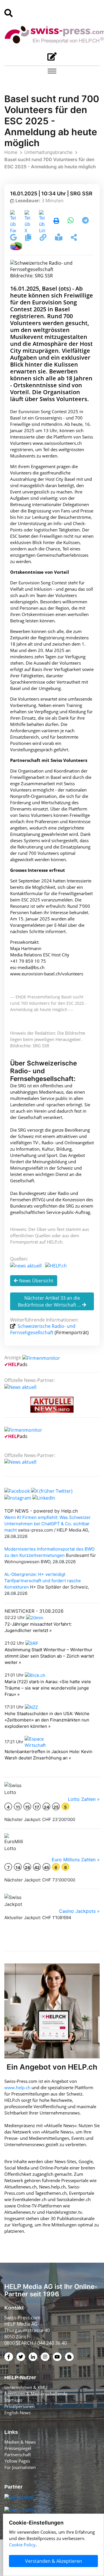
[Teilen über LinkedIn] (42, 221)
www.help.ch (17, 2087)
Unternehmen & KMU (26, 2387)
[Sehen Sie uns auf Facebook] (17, 1490)
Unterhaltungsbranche (48, 152)
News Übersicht (36, 1281)
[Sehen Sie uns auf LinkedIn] (44, 1497)
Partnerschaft (18, 2455)
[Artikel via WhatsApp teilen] (71, 221)
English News (17, 2413)
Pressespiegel (18, 2448)
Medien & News (20, 2442)
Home (11, 152)
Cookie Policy (22, 2545)
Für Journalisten (20, 2467)
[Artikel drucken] (56, 221)
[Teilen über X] (28, 221)
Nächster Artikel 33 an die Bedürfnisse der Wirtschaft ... (50, 1301)
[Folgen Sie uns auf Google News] (14, 238)
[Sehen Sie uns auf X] (52, 1490)
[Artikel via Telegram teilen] (85, 221)
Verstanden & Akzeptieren (54, 2561)
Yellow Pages (17, 2461)
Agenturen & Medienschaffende (36, 2394)
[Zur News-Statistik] (16, 245)
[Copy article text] (29, 238)
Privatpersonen (19, 2406)
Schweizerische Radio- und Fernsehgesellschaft (43, 1329)
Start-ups (13, 2400)
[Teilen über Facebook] (13, 221)
